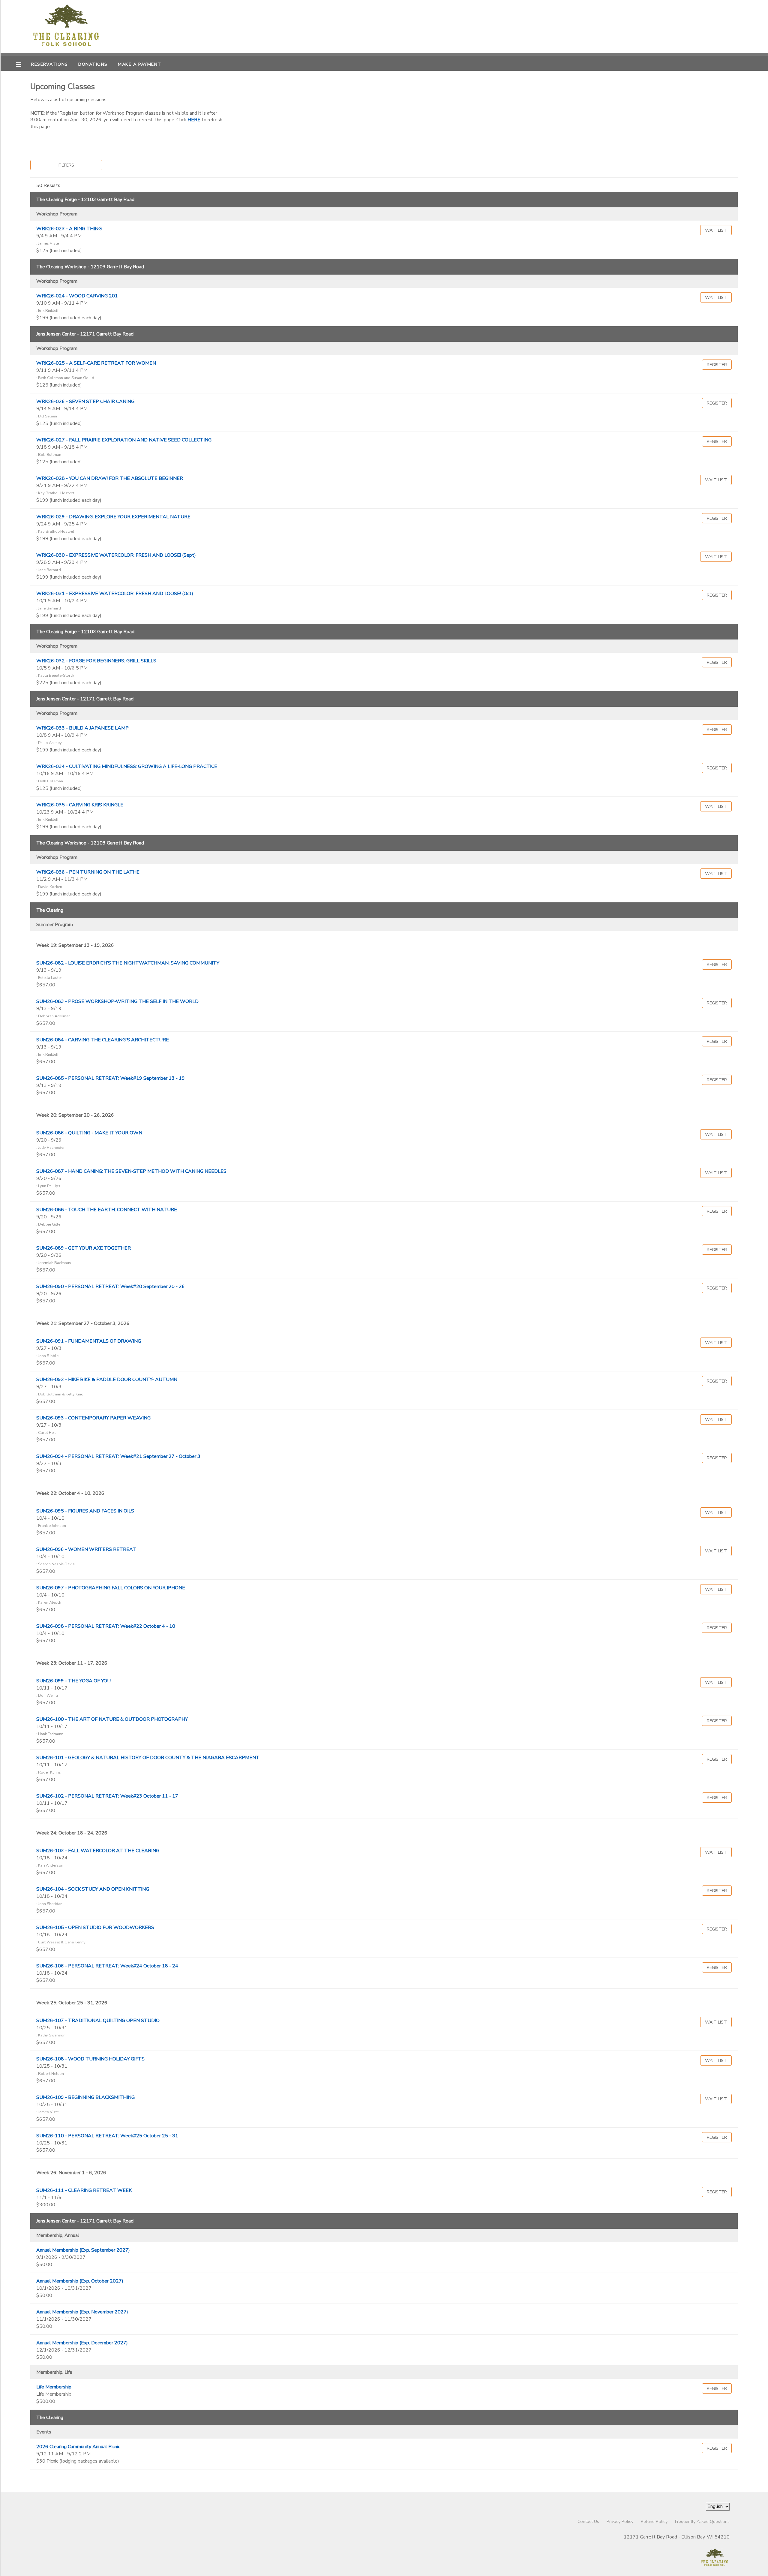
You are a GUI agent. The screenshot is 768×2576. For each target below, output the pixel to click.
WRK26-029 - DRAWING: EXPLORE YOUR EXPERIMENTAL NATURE (113, 517)
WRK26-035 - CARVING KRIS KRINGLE (80, 805)
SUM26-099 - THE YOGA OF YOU (73, 1681)
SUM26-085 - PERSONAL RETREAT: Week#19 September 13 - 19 (111, 1078)
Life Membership (54, 2387)
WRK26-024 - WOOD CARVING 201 (77, 296)
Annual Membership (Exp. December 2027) (82, 2343)
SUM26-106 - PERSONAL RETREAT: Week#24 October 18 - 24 (107, 1966)
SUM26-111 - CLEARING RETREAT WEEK (84, 2190)
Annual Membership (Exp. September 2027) (83, 2250)
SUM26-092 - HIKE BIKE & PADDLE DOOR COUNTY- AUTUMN (107, 1380)
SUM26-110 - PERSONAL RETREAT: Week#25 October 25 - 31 (107, 2136)
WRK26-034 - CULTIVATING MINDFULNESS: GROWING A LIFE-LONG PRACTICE (127, 766)
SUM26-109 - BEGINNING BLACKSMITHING (85, 2097)
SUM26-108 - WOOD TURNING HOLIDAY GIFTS (90, 2059)
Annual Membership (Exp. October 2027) (80, 2281)
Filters (66, 165)
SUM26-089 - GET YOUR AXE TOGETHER (84, 1248)
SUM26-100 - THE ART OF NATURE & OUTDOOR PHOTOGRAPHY (112, 1719)
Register (717, 365)
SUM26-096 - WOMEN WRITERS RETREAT (86, 1549)
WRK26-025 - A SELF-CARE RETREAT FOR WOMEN (96, 363)
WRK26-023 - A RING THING (69, 229)
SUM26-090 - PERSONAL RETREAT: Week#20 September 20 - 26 (111, 1286)
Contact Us (588, 2521)
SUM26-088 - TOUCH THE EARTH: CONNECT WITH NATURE (107, 1210)
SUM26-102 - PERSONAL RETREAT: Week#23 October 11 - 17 (107, 1796)
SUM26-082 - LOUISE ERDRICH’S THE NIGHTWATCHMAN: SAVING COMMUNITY (128, 963)
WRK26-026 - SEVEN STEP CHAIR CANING (85, 402)
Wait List (716, 230)
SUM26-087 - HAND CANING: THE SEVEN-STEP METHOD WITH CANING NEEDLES (131, 1171)
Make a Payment (139, 64)
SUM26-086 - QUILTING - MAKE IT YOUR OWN (89, 1133)
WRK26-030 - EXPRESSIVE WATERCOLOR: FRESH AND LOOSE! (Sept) (116, 555)
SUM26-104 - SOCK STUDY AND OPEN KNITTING (93, 1889)
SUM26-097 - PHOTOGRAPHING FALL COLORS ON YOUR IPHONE (111, 1588)
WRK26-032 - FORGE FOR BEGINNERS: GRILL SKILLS (96, 661)
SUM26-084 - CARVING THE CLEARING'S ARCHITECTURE (103, 1040)
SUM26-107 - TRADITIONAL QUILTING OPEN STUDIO (98, 2021)
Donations (93, 64)
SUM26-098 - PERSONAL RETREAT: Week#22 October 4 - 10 (106, 1626)
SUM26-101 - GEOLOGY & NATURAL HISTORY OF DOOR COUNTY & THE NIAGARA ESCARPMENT (148, 1758)
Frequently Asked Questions (702, 2521)
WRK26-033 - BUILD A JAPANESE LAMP (82, 728)
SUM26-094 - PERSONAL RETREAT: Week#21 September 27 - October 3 (118, 1456)
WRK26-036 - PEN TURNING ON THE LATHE (88, 872)
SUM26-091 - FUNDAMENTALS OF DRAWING (89, 1341)
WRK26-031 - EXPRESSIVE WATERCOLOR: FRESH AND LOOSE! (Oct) (115, 594)
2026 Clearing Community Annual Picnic (78, 2447)
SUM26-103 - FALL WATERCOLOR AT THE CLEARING (98, 1851)
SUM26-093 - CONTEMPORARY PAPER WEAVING (93, 1418)
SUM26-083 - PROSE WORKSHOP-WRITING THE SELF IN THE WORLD (117, 1001)
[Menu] (23, 64)
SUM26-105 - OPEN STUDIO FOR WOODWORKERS (95, 1927)
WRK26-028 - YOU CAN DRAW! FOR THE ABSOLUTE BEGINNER (110, 478)
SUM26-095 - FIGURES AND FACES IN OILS (85, 1511)
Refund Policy (654, 2521)
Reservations (49, 64)
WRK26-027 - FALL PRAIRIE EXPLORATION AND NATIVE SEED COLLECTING (124, 440)
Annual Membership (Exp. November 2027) (82, 2312)
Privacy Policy (620, 2521)
